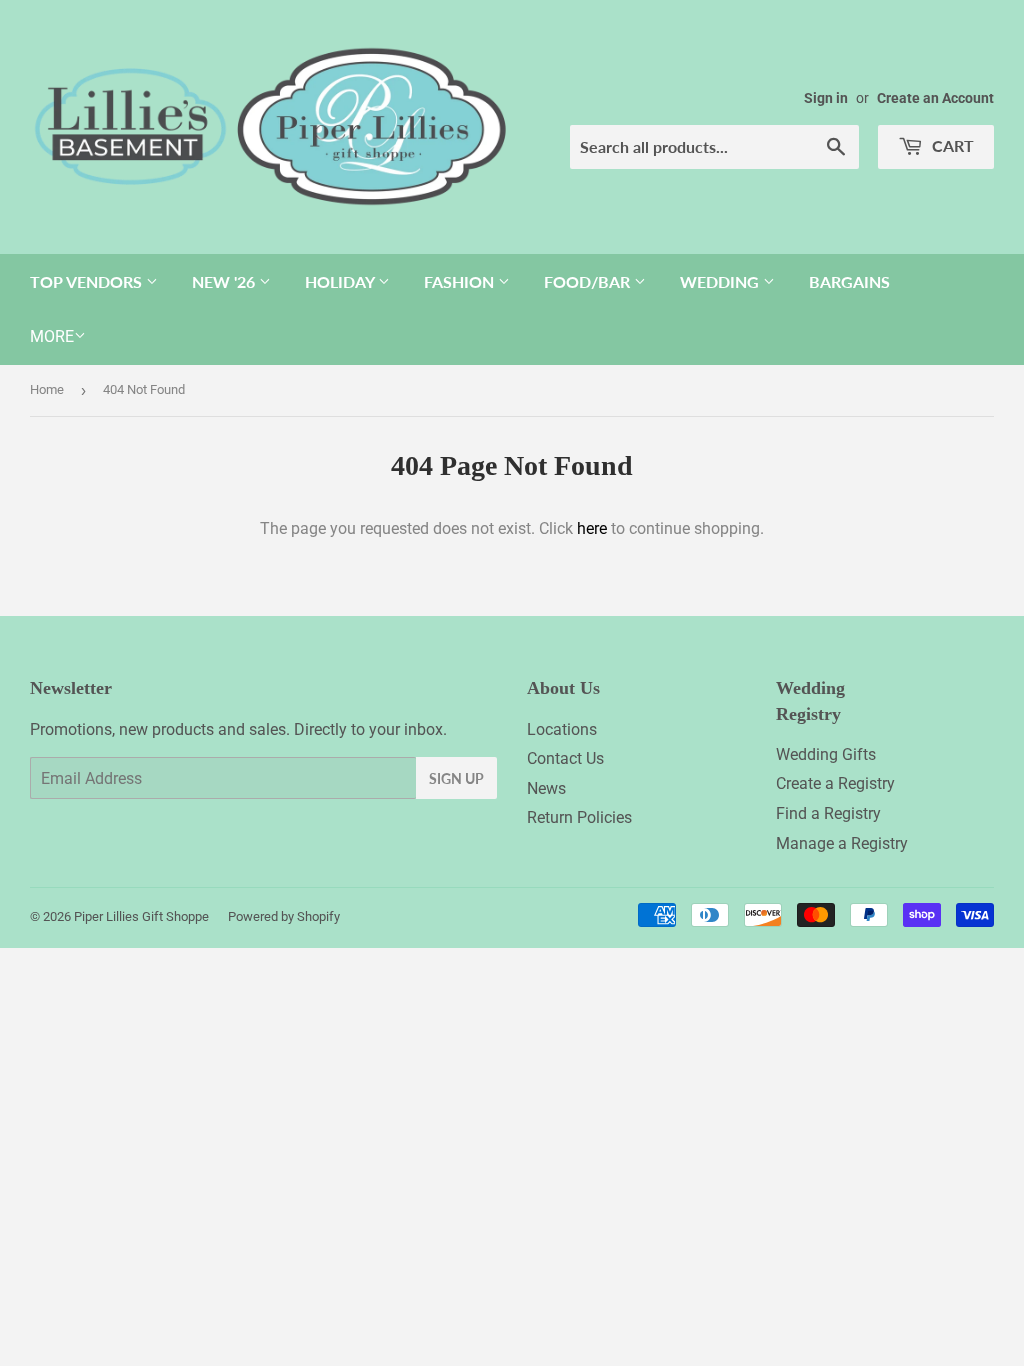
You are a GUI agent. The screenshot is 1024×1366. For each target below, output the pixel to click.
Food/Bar (589, 281)
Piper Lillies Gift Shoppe (141, 916)
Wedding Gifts (826, 754)
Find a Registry (828, 813)
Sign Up (456, 778)
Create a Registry (835, 783)
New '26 (225, 281)
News (546, 788)
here (592, 528)
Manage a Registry (842, 843)
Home (47, 389)
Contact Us (565, 758)
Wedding (721, 281)
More (52, 336)
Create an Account (935, 98)
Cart (951, 145)
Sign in (826, 98)
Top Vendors (88, 281)
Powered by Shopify (284, 916)
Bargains (849, 281)
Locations (562, 729)
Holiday (341, 281)
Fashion (461, 281)
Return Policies (579, 817)
